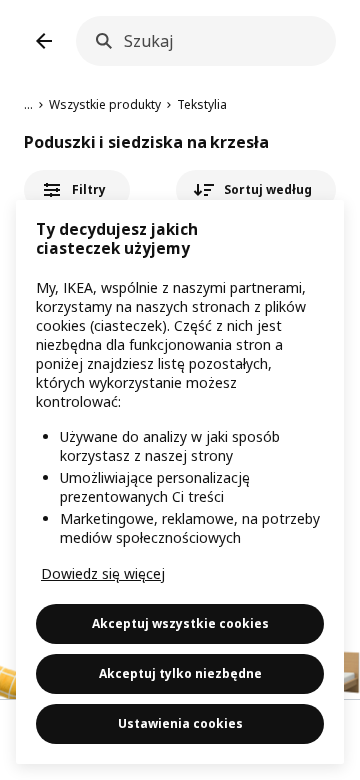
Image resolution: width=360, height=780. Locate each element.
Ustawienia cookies (180, 723)
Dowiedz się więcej (103, 573)
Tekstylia (202, 104)
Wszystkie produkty (105, 104)
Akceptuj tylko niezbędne (180, 673)
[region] (180, 482)
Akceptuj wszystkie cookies (180, 623)
